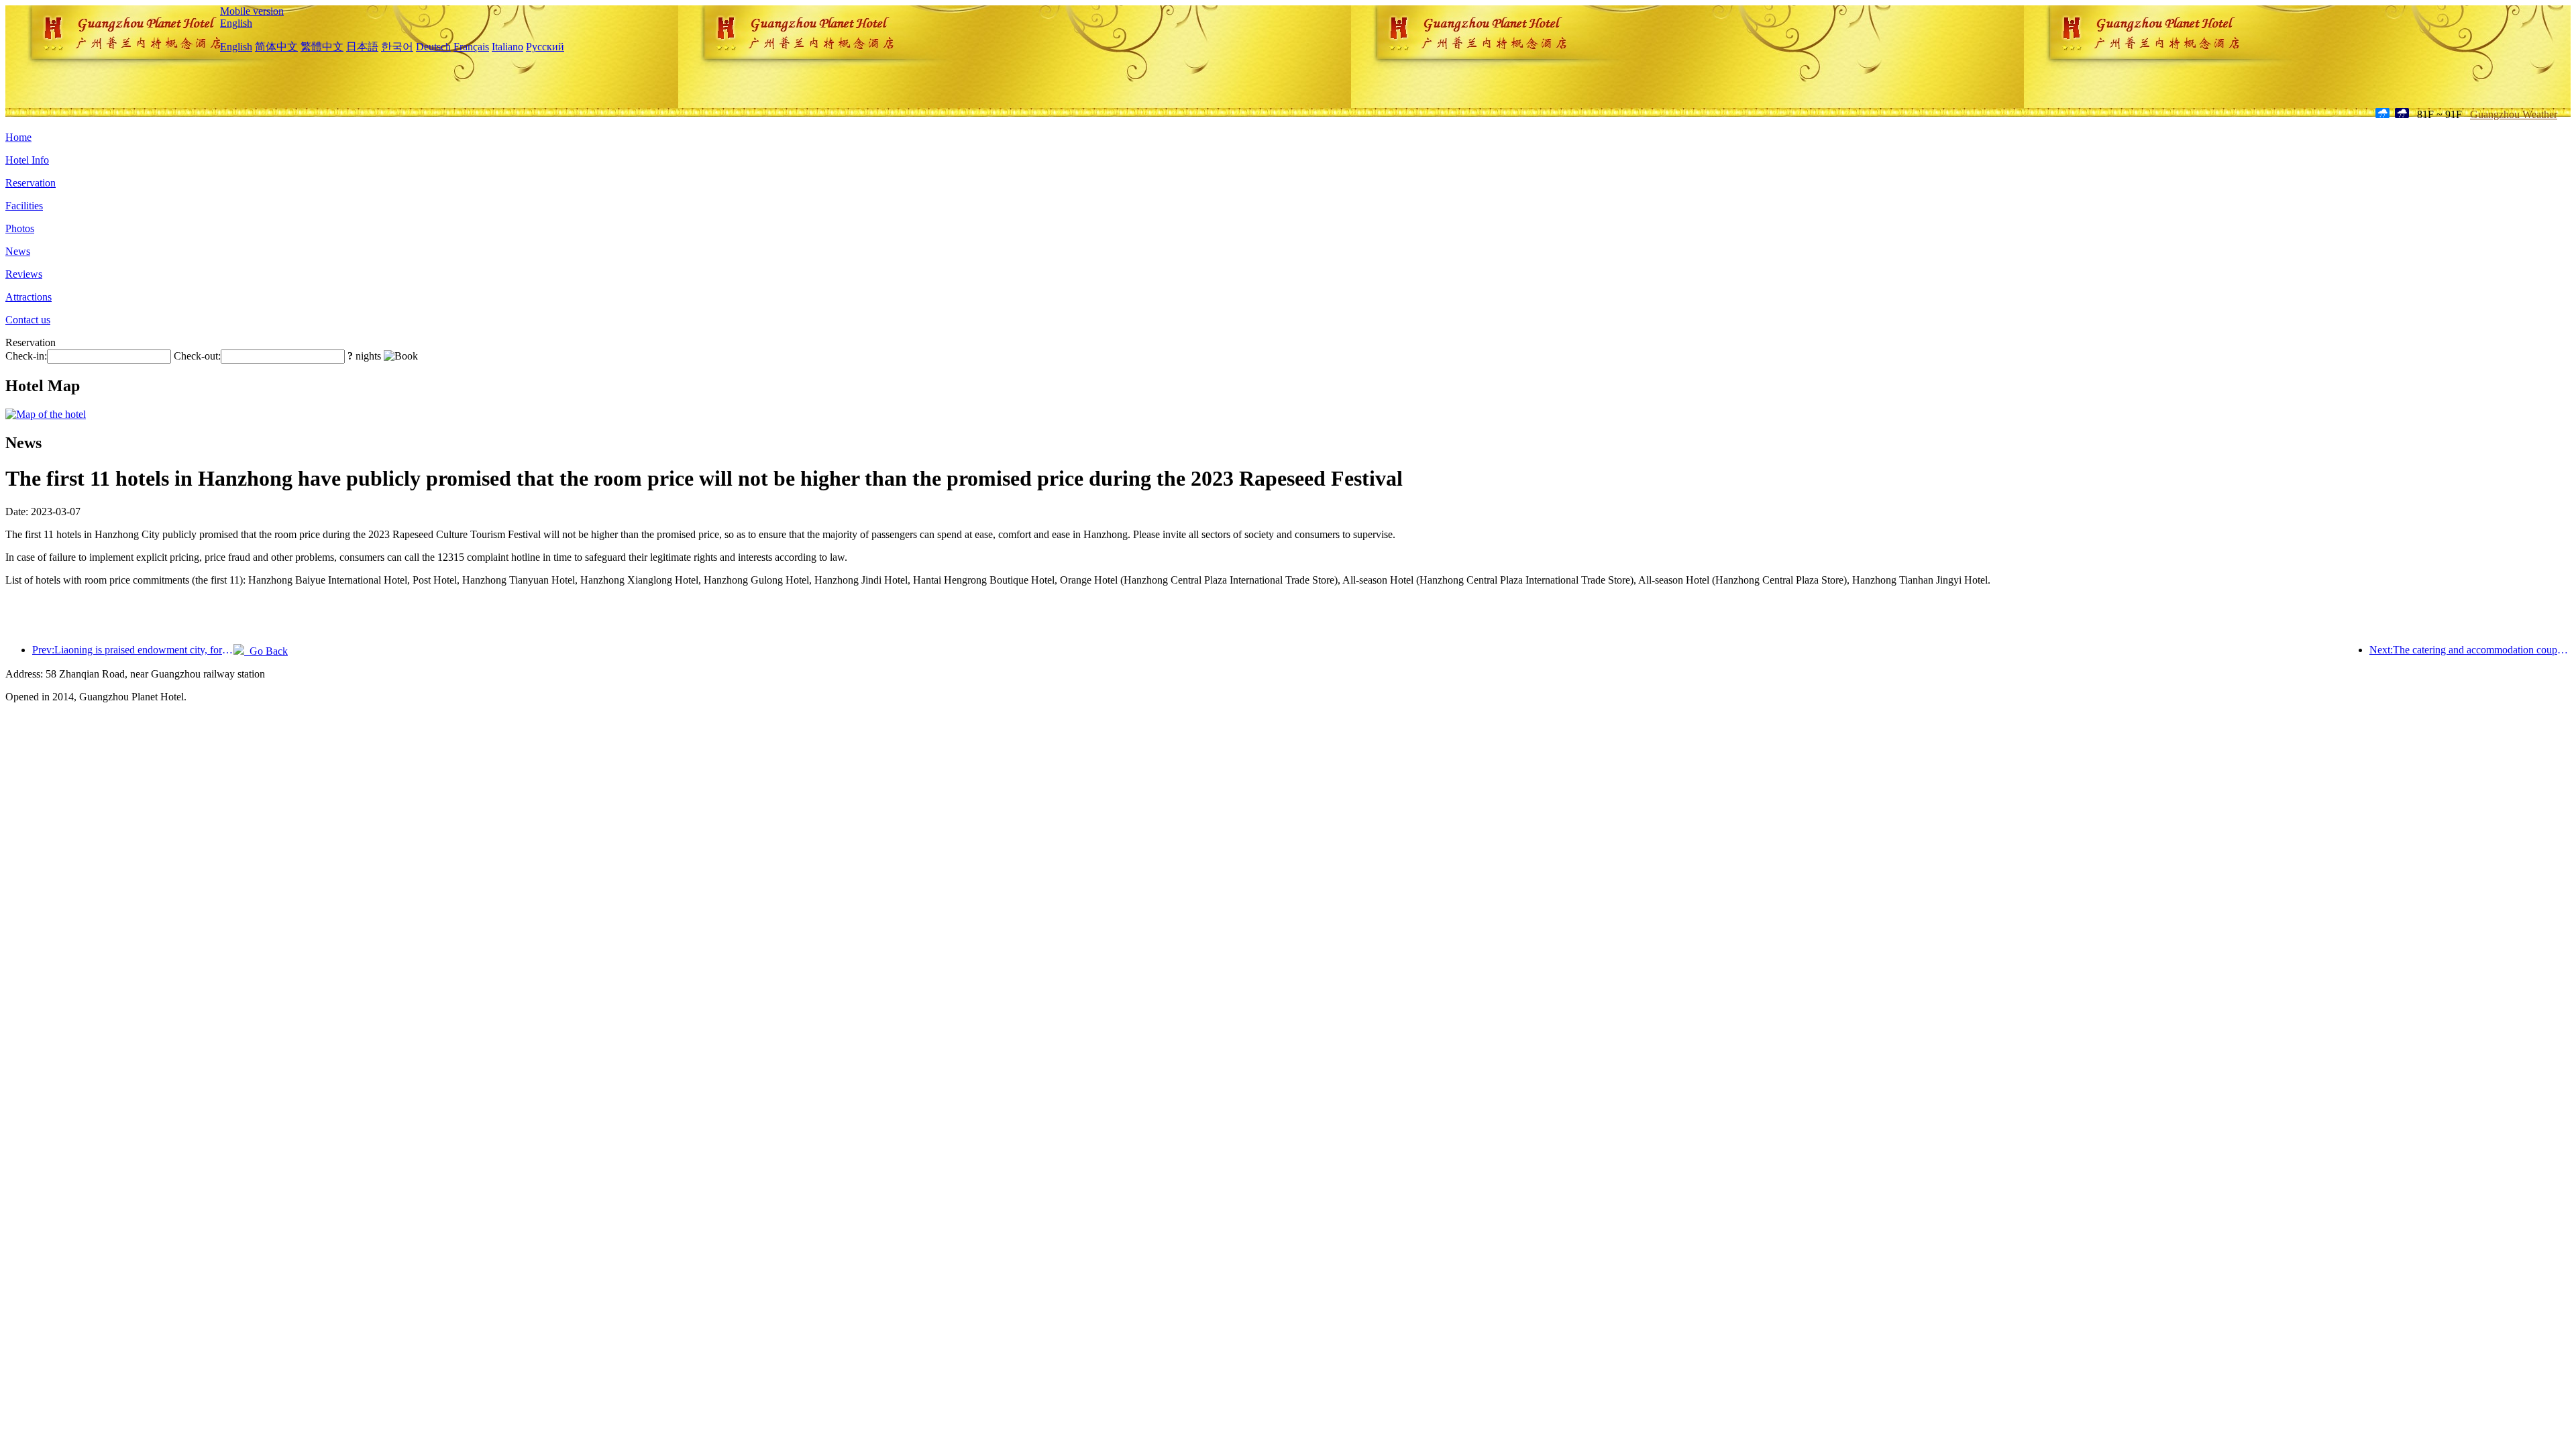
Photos (20, 228)
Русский (545, 47)
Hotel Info (27, 160)
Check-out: (197, 356)
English (236, 23)
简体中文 (276, 47)
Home (18, 137)
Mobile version (252, 11)
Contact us (28, 320)
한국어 (397, 47)
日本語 (362, 47)
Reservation (31, 183)
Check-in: (26, 356)
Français (471, 47)
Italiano (507, 47)
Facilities (24, 206)
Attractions (29, 297)
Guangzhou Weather (2514, 114)
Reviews (24, 274)
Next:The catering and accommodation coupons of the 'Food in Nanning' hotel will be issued (2470, 650)
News (18, 251)
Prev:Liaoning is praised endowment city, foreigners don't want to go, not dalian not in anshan (133, 650)
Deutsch (433, 47)
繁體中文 (322, 47)
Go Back (266, 651)
